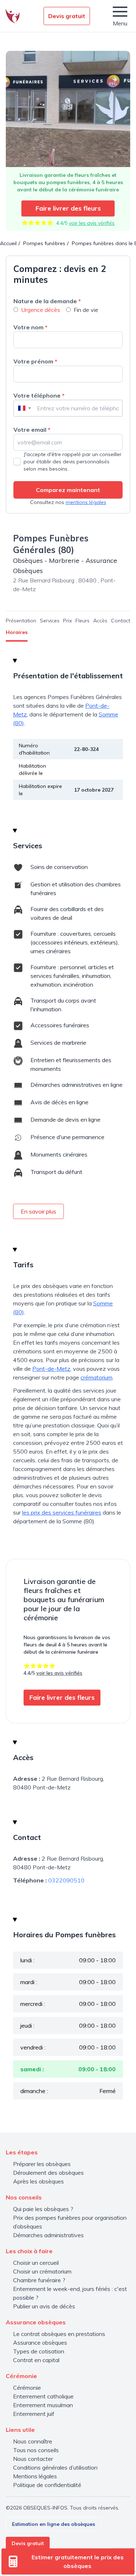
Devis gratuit (67, 16)
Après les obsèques (38, 2181)
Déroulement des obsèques (48, 2173)
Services (50, 621)
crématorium (96, 1377)
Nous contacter (33, 2459)
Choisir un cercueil (36, 2263)
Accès (100, 621)
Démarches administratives (48, 2235)
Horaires (17, 632)
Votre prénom (35, 361)
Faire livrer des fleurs (68, 208)
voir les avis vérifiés (92, 223)
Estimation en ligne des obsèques (53, 2524)
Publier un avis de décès (44, 2306)
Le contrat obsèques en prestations (59, 2334)
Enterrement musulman (43, 2405)
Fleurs (83, 621)
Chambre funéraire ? (39, 2280)
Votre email (32, 430)
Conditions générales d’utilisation (55, 2467)
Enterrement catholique (43, 2396)
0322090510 (66, 1880)
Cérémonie (27, 2388)
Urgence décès (41, 310)
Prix (67, 621)
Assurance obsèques (40, 2343)
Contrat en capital (36, 2360)
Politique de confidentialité (47, 2485)
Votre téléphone (39, 395)
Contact (121, 621)
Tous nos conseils (36, 2450)
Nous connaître (33, 2441)
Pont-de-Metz (51, 1369)
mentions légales (86, 502)
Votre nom (30, 327)
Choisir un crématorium (42, 2271)
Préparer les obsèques (42, 2164)
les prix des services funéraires (62, 1512)
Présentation (21, 621)
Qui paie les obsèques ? (43, 2209)
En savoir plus (38, 1211)
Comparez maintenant (68, 490)
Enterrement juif (34, 2414)
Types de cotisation (39, 2351)
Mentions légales (35, 2476)
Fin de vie (86, 310)
